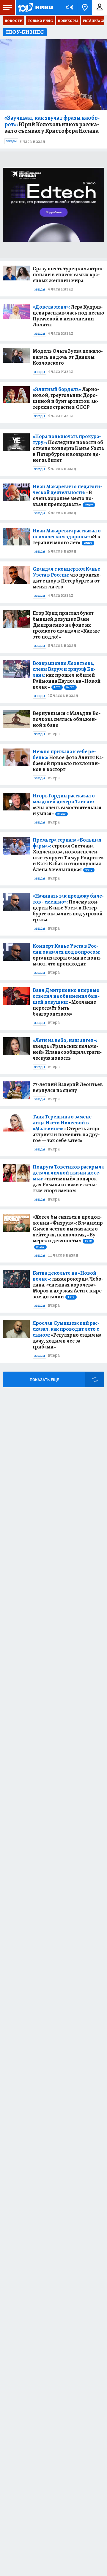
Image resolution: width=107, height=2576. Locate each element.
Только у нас (40, 21)
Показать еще (44, 1380)
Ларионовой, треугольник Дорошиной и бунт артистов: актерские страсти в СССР (66, 398)
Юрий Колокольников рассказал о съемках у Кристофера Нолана (52, 125)
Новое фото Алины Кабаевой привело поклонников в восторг (68, 760)
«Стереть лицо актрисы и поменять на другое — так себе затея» (66, 1129)
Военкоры (68, 21)
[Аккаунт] (100, 7)
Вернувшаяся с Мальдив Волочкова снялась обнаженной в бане (67, 719)
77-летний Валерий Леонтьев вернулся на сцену (68, 1087)
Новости (14, 21)
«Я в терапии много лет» (67, 537)
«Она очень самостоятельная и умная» (67, 805)
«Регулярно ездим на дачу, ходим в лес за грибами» (67, 1335)
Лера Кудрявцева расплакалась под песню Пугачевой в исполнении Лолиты (68, 316)
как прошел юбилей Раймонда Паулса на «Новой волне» (67, 675)
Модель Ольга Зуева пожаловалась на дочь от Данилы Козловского (68, 357)
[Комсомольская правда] (35, 7)
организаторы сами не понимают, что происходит (67, 955)
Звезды (11, 141)
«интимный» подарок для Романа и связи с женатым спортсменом (68, 1179)
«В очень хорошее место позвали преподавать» (67, 495)
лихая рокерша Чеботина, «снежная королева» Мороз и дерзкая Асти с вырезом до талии (68, 1285)
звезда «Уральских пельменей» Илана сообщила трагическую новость (67, 1049)
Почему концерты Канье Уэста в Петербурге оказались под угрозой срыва (68, 908)
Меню (7, 7)
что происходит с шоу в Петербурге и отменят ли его (67, 578)
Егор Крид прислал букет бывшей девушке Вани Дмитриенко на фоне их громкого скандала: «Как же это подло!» (66, 625)
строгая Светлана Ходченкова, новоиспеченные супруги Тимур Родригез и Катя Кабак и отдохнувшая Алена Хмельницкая (68, 855)
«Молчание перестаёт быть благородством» (66, 1002)
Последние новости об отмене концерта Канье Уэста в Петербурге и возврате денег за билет (68, 448)
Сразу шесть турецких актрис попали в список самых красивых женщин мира (68, 274)
